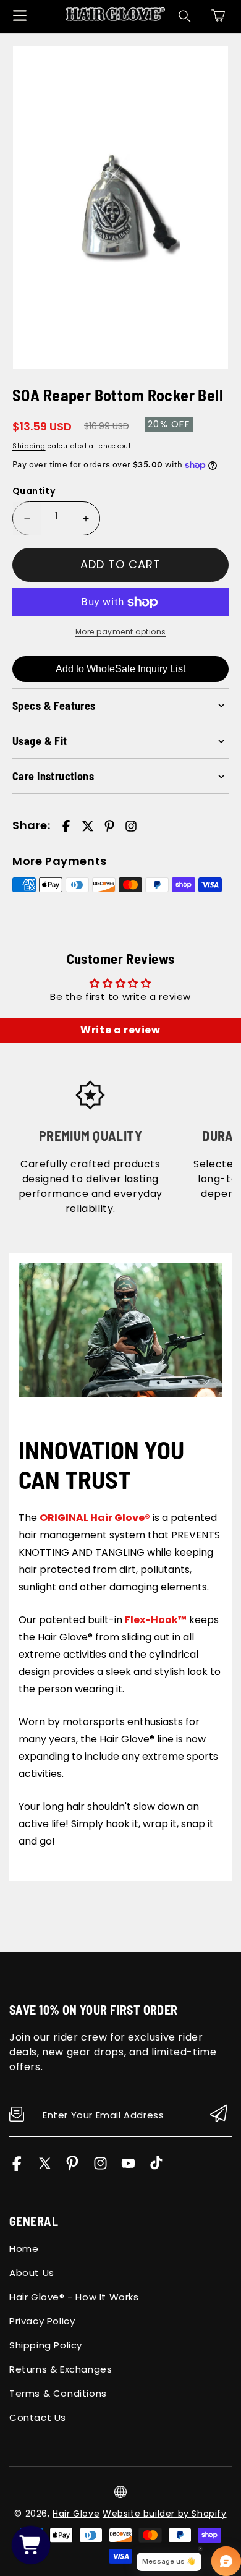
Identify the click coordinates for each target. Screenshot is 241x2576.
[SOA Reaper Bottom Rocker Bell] (120, 208)
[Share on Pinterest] (109, 826)
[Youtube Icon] (128, 2168)
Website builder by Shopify (165, 2514)
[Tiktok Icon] (156, 2168)
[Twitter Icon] (45, 2168)
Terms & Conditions (58, 2393)
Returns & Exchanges (61, 2369)
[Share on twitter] (88, 826)
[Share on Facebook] (66, 826)
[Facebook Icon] (17, 2168)
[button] (218, 15)
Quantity (34, 491)
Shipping (29, 446)
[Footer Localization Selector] (120, 2492)
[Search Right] (185, 16)
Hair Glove (76, 2514)
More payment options (121, 632)
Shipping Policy (46, 2345)
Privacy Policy (42, 2321)
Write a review (120, 1030)
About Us (32, 2273)
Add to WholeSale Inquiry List (120, 669)
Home (24, 2249)
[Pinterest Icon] (73, 2168)
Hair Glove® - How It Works (74, 2297)
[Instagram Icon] (100, 2168)
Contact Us (38, 2417)
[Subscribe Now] (219, 2114)
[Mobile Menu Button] (20, 15)
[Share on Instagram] (131, 826)
